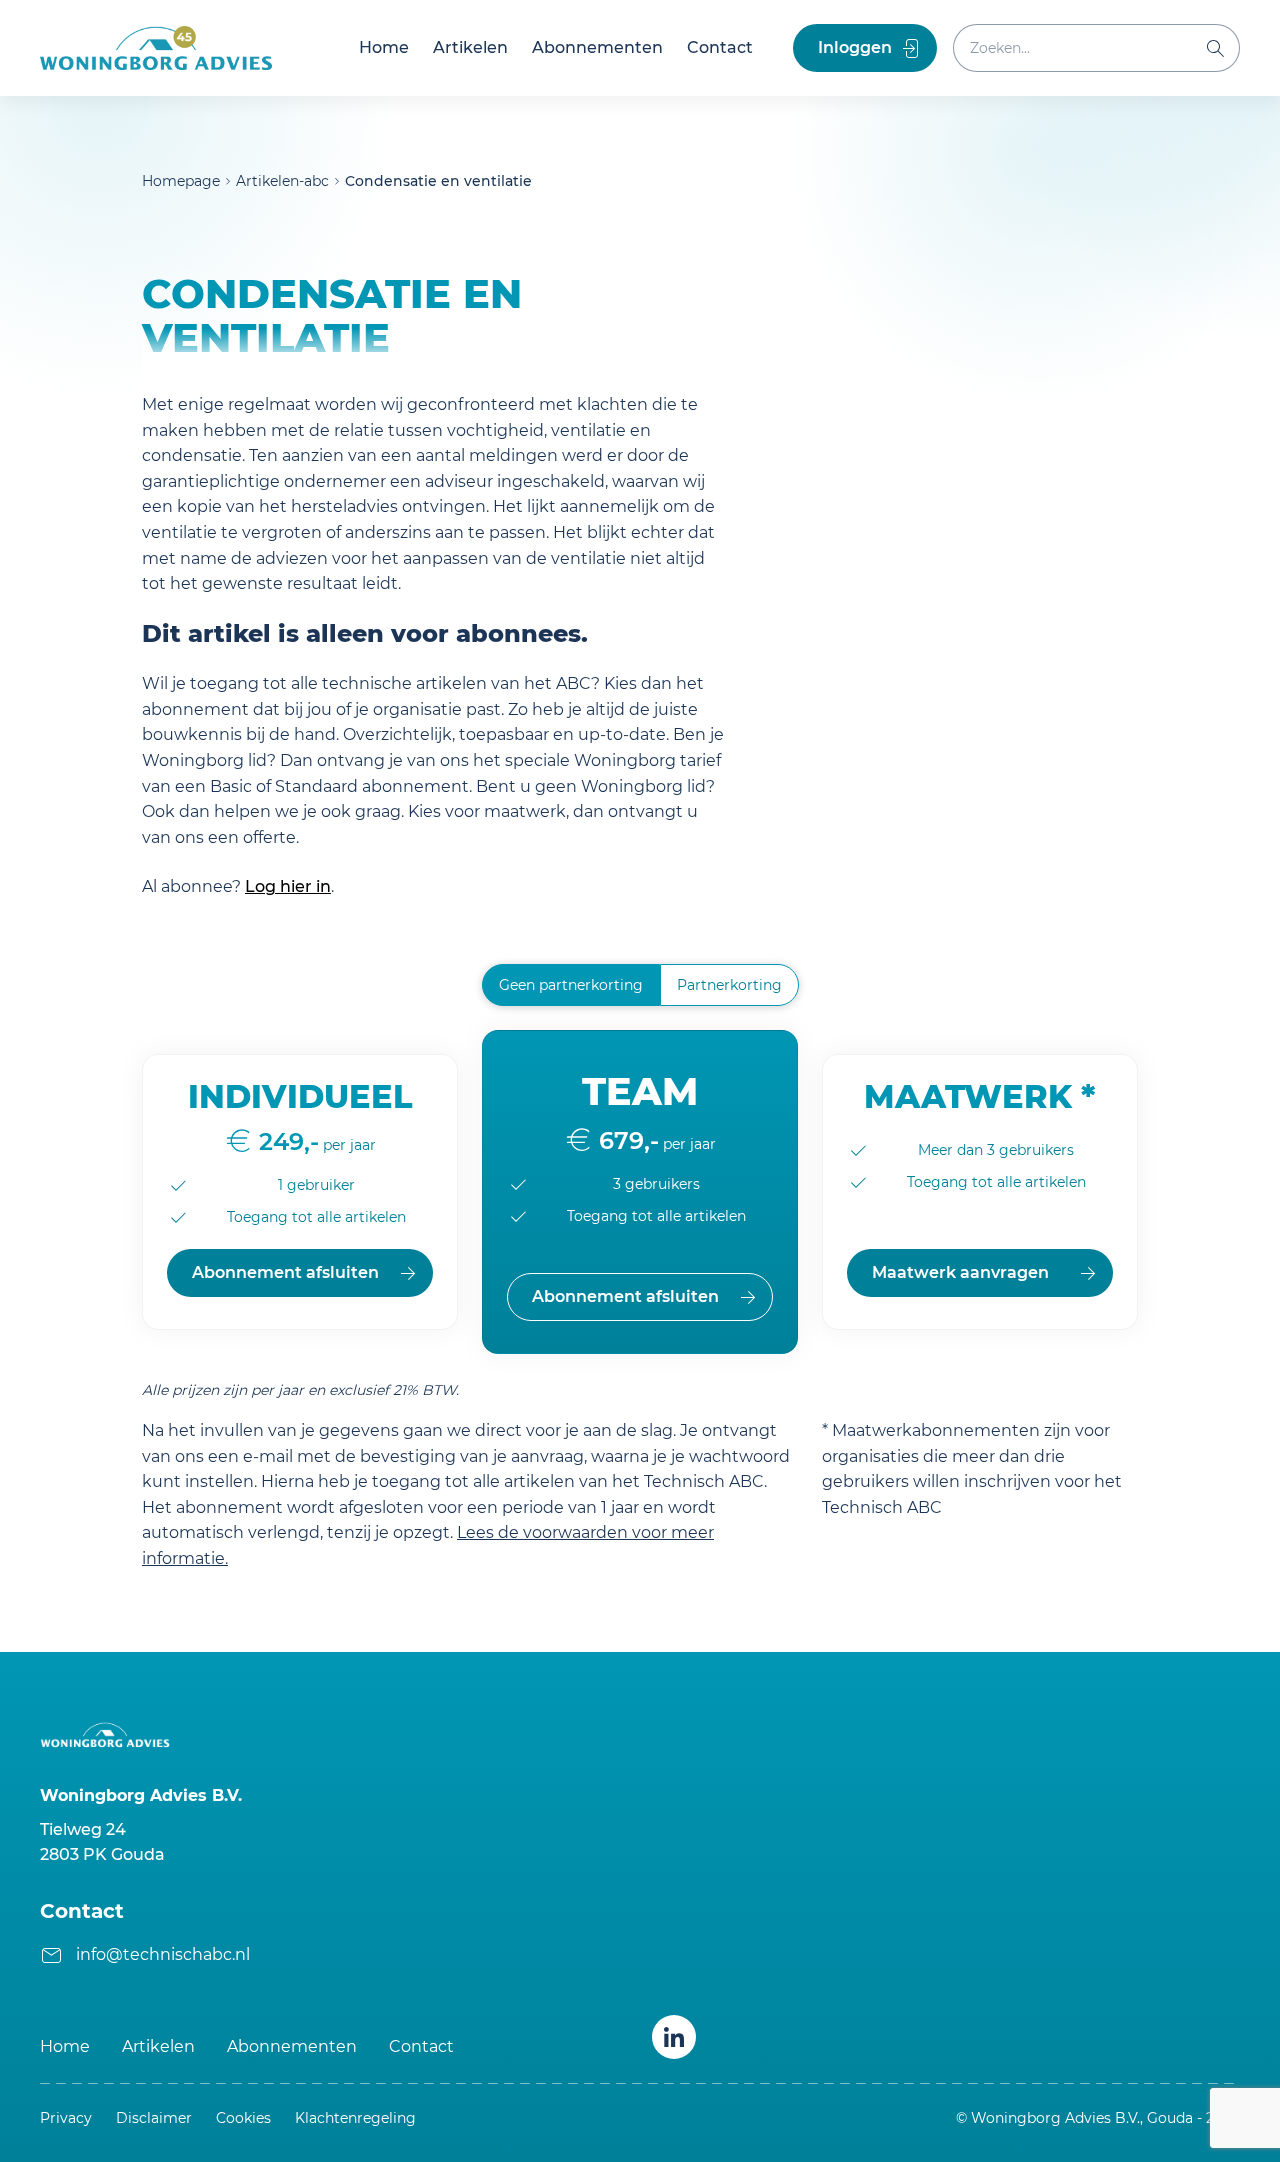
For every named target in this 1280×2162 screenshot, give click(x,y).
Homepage (181, 181)
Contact (720, 47)
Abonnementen (597, 47)
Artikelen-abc (282, 181)
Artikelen (470, 47)
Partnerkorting (729, 985)
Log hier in (288, 886)
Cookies (243, 2118)
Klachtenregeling (355, 2118)
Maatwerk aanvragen (960, 1272)
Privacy (66, 2118)
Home (384, 47)
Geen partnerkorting (571, 985)
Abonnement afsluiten (285, 1272)
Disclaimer (154, 2118)
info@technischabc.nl (163, 1954)
